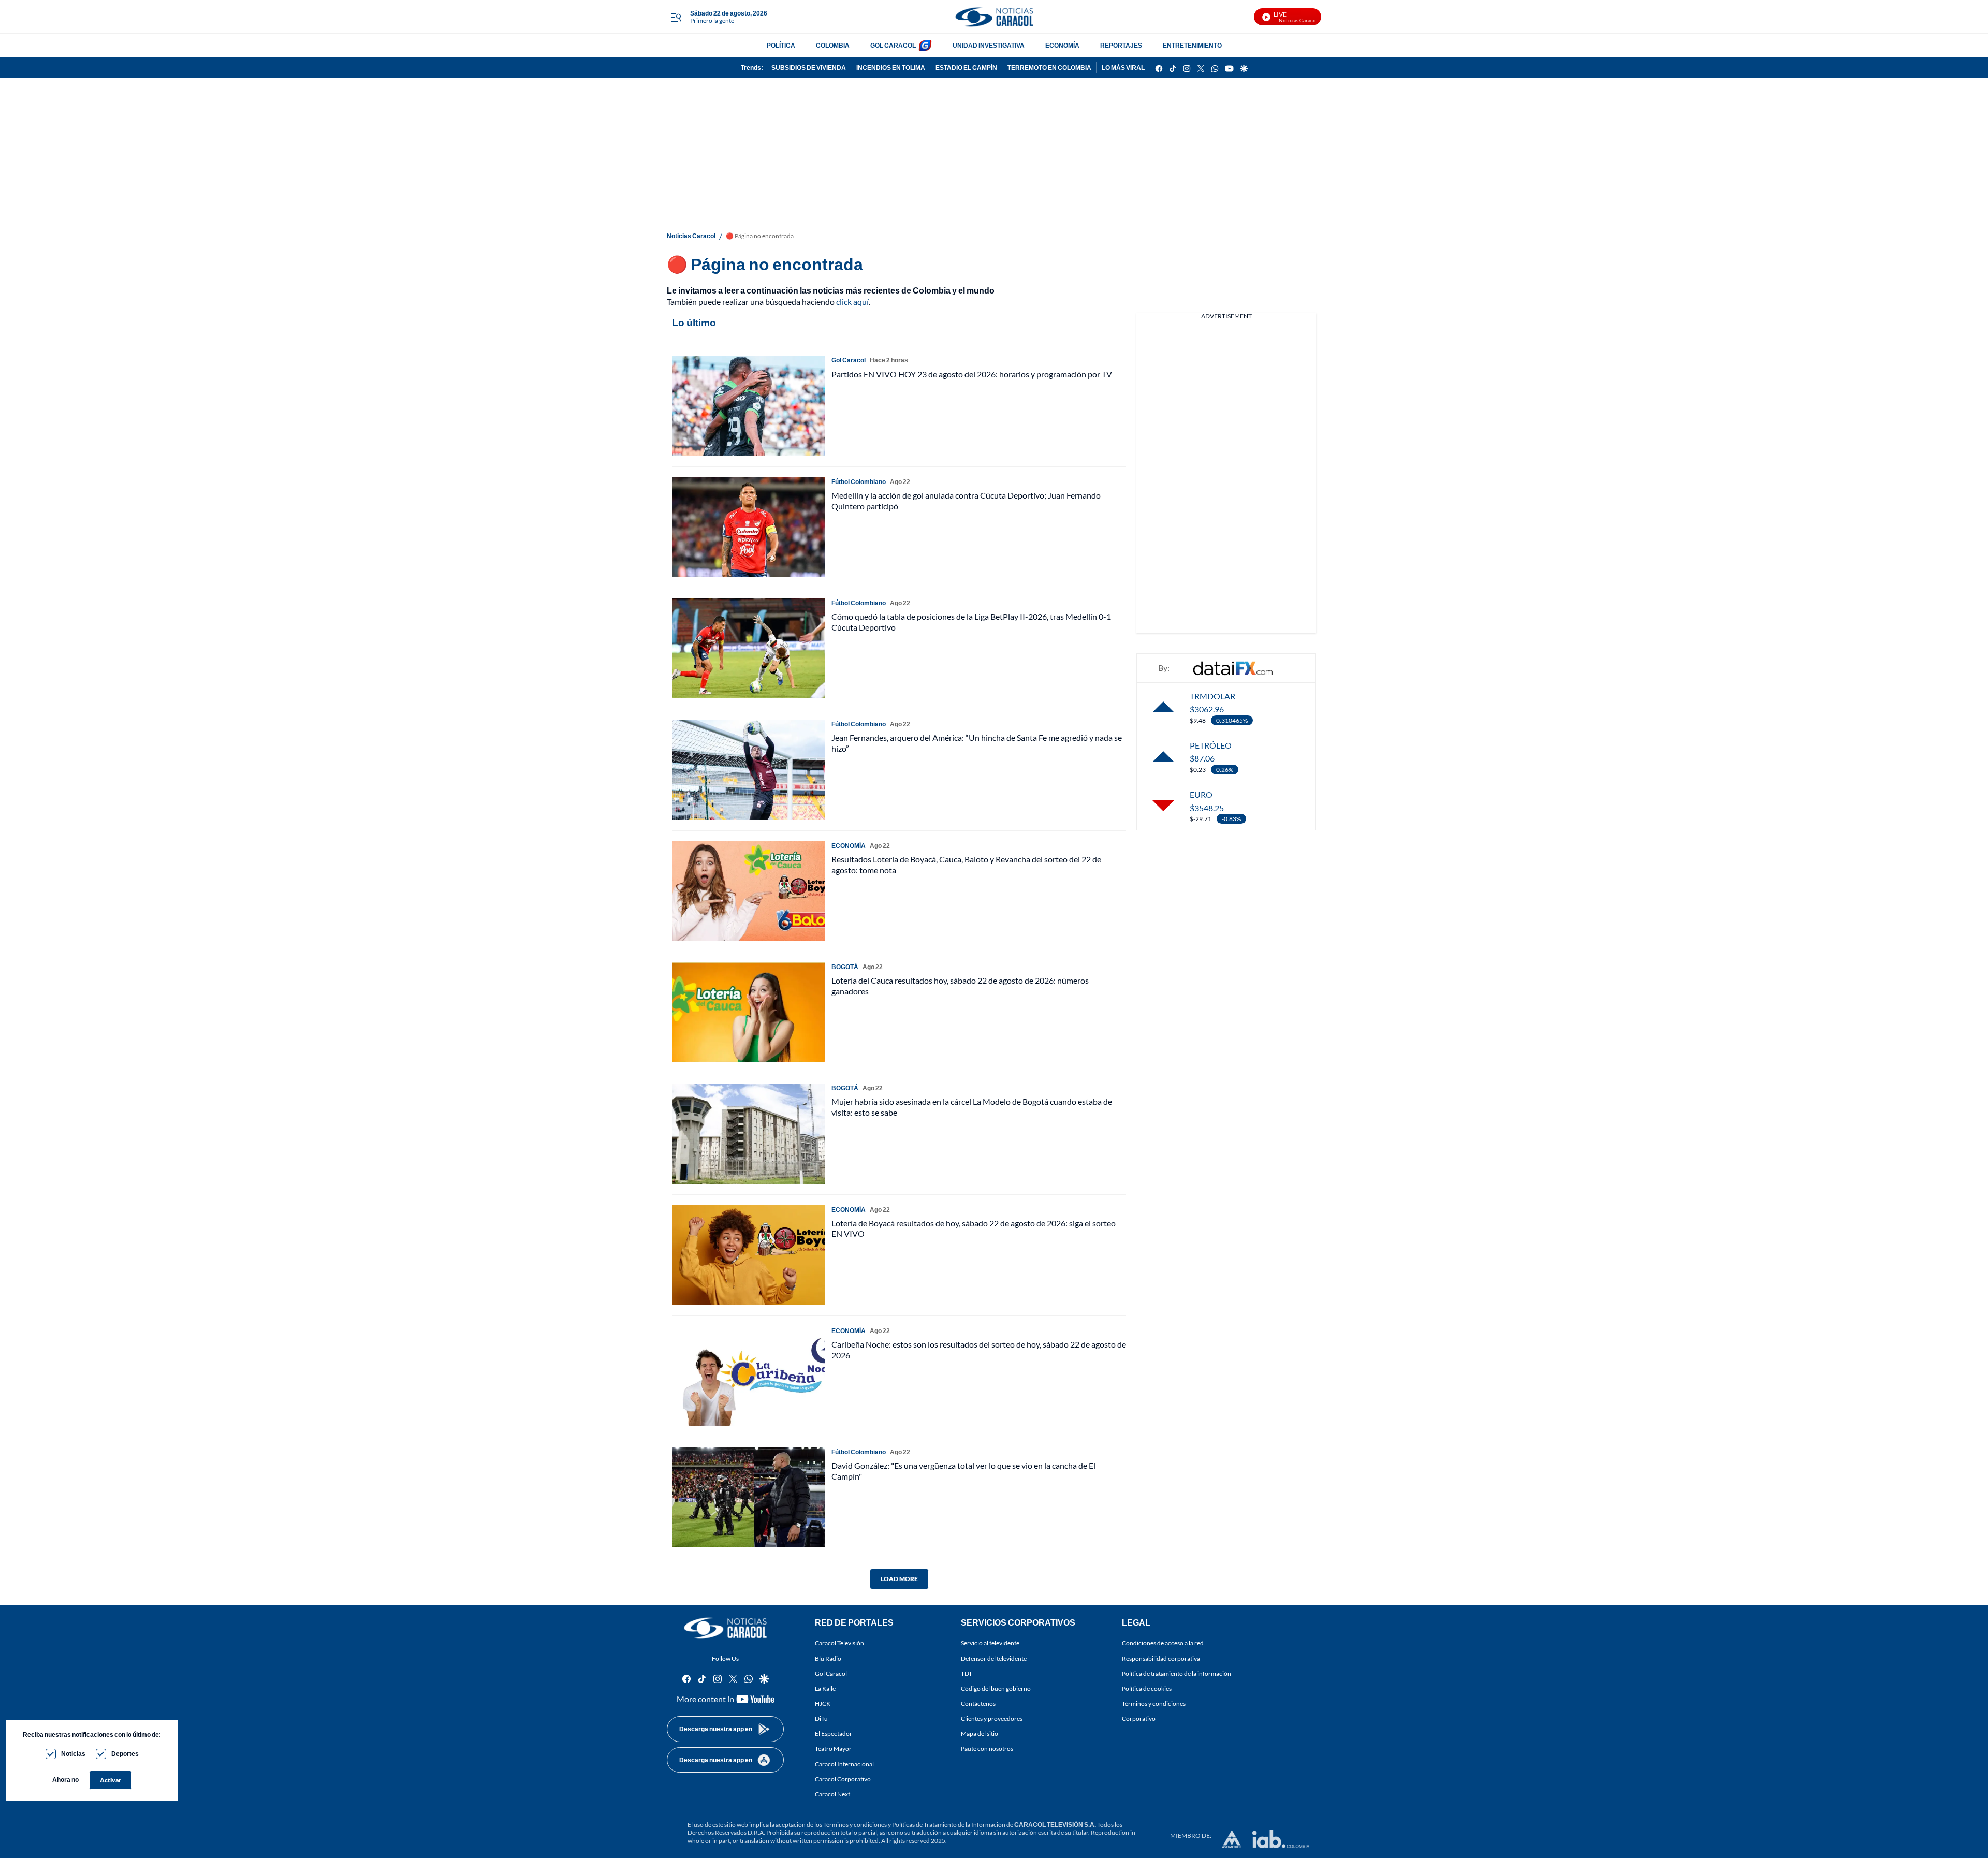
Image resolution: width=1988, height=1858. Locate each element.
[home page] (994, 17)
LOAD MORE (899, 1579)
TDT (967, 1673)
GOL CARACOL (893, 45)
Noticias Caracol (691, 236)
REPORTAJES (1121, 45)
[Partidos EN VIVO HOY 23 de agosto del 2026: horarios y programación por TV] (749, 406)
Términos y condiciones (1154, 1703)
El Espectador (834, 1734)
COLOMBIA (833, 45)
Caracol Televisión (839, 1643)
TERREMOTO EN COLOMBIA (1049, 68)
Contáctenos (978, 1703)
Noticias (73, 1754)
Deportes (125, 1754)
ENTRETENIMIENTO (1192, 45)
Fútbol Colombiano (859, 482)
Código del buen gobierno (996, 1688)
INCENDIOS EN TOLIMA (891, 68)
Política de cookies (1147, 1688)
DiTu (821, 1718)
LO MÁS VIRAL (1123, 68)
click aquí (852, 302)
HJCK (823, 1703)
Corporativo (1139, 1718)
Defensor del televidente (994, 1658)
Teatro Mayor (833, 1749)
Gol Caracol (831, 1673)
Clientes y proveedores (992, 1718)
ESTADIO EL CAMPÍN (966, 68)
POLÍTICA (781, 45)
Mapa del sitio (980, 1734)
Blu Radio (828, 1658)
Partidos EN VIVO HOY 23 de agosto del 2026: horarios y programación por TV (972, 374)
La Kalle (825, 1688)
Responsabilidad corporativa (1161, 1658)
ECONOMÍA (1062, 45)
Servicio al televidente (990, 1643)
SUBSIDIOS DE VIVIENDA (809, 68)
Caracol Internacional (844, 1764)
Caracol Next (832, 1794)
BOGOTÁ (845, 967)
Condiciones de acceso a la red (1163, 1643)
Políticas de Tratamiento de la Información (949, 1825)
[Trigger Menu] (676, 17)
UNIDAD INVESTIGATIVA (989, 45)
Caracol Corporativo (843, 1779)
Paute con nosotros (987, 1749)
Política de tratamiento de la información (1176, 1673)
